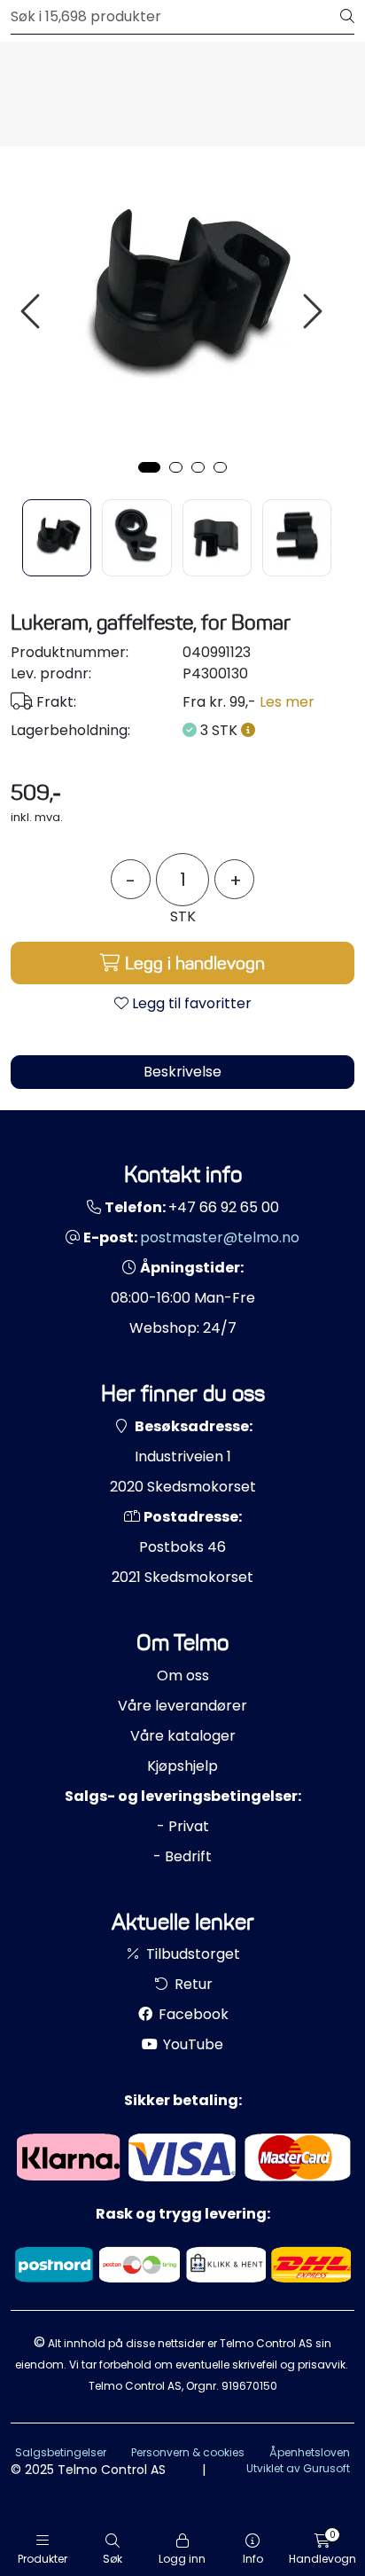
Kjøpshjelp (182, 1766)
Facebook (192, 2014)
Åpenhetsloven (310, 2452)
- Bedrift (182, 1856)
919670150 (249, 2386)
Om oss (183, 1676)
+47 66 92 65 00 (224, 1207)
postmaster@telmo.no (220, 1237)
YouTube (191, 2044)
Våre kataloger (183, 1736)
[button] (149, 467)
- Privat (183, 1826)
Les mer (287, 702)
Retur (192, 1984)
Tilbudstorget (191, 1954)
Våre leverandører (182, 1706)
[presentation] (33, 312)
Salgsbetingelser (61, 2452)
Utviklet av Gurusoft (298, 2468)
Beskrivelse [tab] (182, 1072)
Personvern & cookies (188, 2452)
